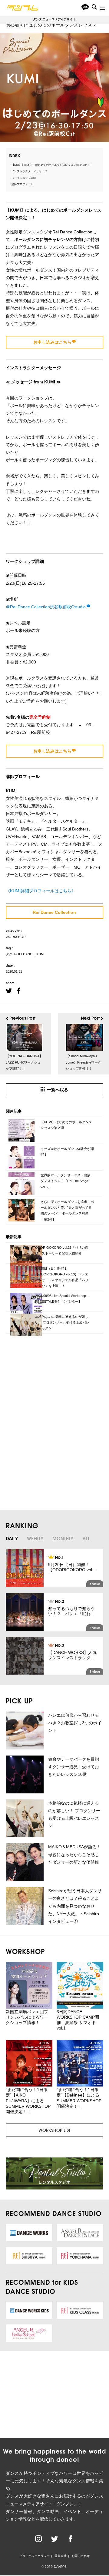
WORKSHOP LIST (54, 2130)
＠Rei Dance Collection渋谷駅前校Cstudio (46, 607)
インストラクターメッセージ (29, 171)
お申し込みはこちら (52, 342)
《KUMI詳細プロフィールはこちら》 (41, 891)
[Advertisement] (49, 1385)
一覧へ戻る (58, 1090)
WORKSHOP (16, 937)
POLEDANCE (24, 954)
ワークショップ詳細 (24, 178)
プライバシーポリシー (35, 2556)
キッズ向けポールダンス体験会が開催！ (67, 1152)
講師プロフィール (22, 184)
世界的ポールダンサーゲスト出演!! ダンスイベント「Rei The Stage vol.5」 (66, 1181)
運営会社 (61, 2556)
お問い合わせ (81, 2556)
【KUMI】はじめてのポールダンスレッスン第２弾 (66, 1125)
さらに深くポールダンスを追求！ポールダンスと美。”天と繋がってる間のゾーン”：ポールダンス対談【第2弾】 (67, 1210)
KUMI (40, 954)
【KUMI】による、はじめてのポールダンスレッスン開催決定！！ (52, 165)
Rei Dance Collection (54, 912)
